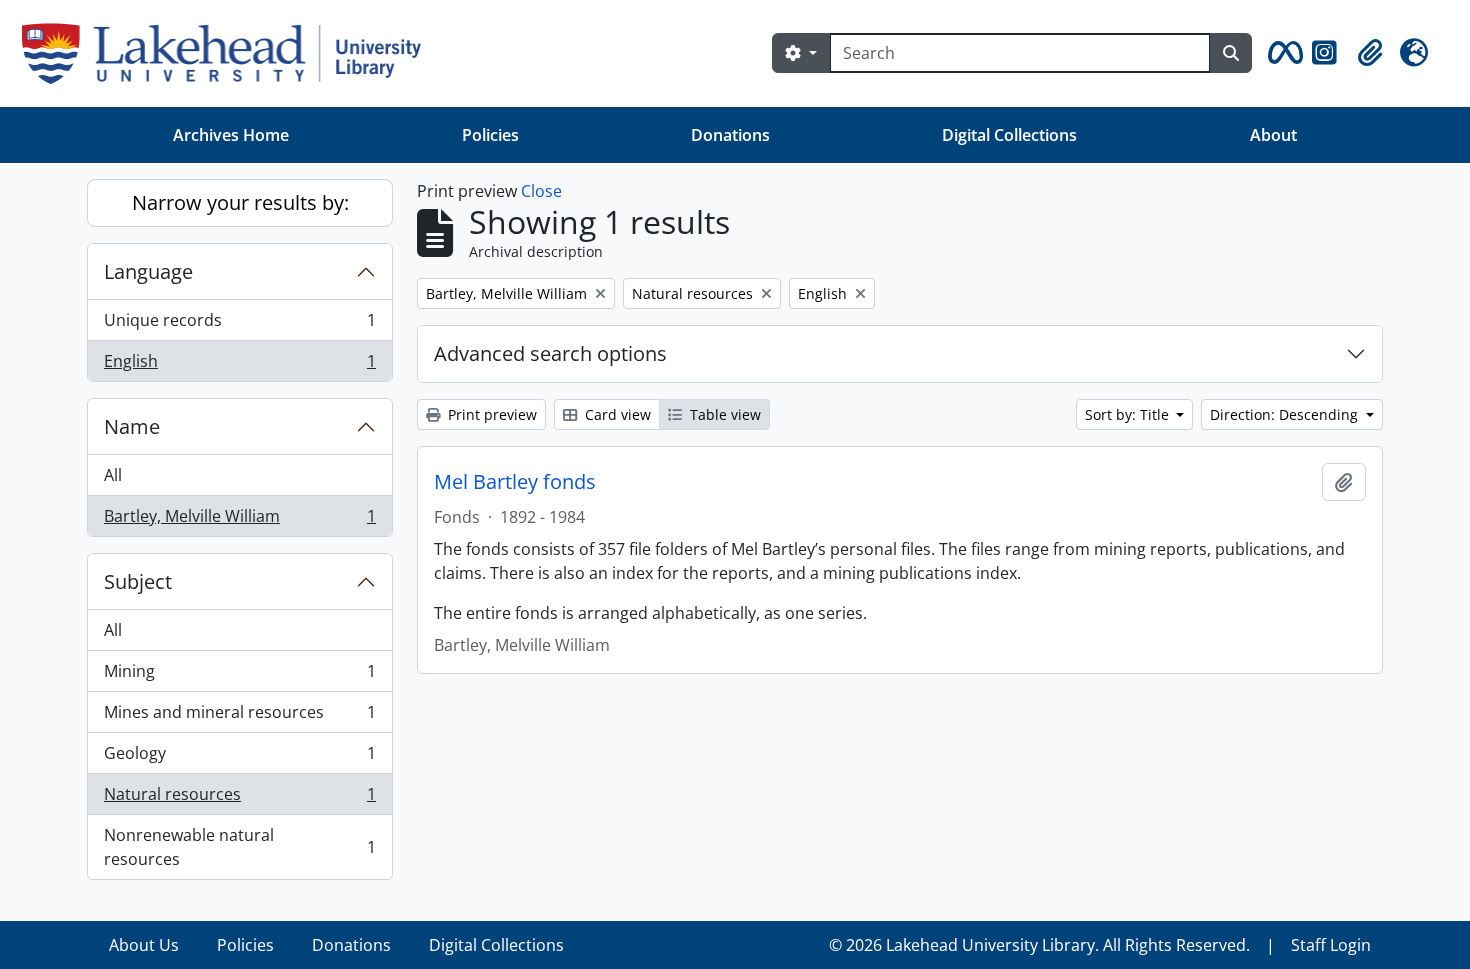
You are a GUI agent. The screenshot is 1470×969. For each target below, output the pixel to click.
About (1273, 135)
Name (132, 426)
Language (148, 271)
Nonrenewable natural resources (239, 847)
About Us (144, 945)
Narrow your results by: (240, 202)
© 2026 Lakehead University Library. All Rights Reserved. (1039, 945)
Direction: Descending (1286, 414)
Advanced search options (550, 353)
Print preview (490, 414)
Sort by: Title (1129, 414)
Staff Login (1331, 945)
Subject (138, 581)
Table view (723, 414)
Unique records (239, 325)
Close (541, 191)
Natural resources (239, 799)
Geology (239, 758)
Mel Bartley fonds (515, 482)
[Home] (229, 53)
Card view (616, 414)
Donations (730, 135)
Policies (490, 135)
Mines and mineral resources (239, 717)
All (113, 475)
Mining (239, 676)
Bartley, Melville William (239, 520)
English (239, 365)
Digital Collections (1009, 135)
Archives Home (231, 135)
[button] (1282, 53)
